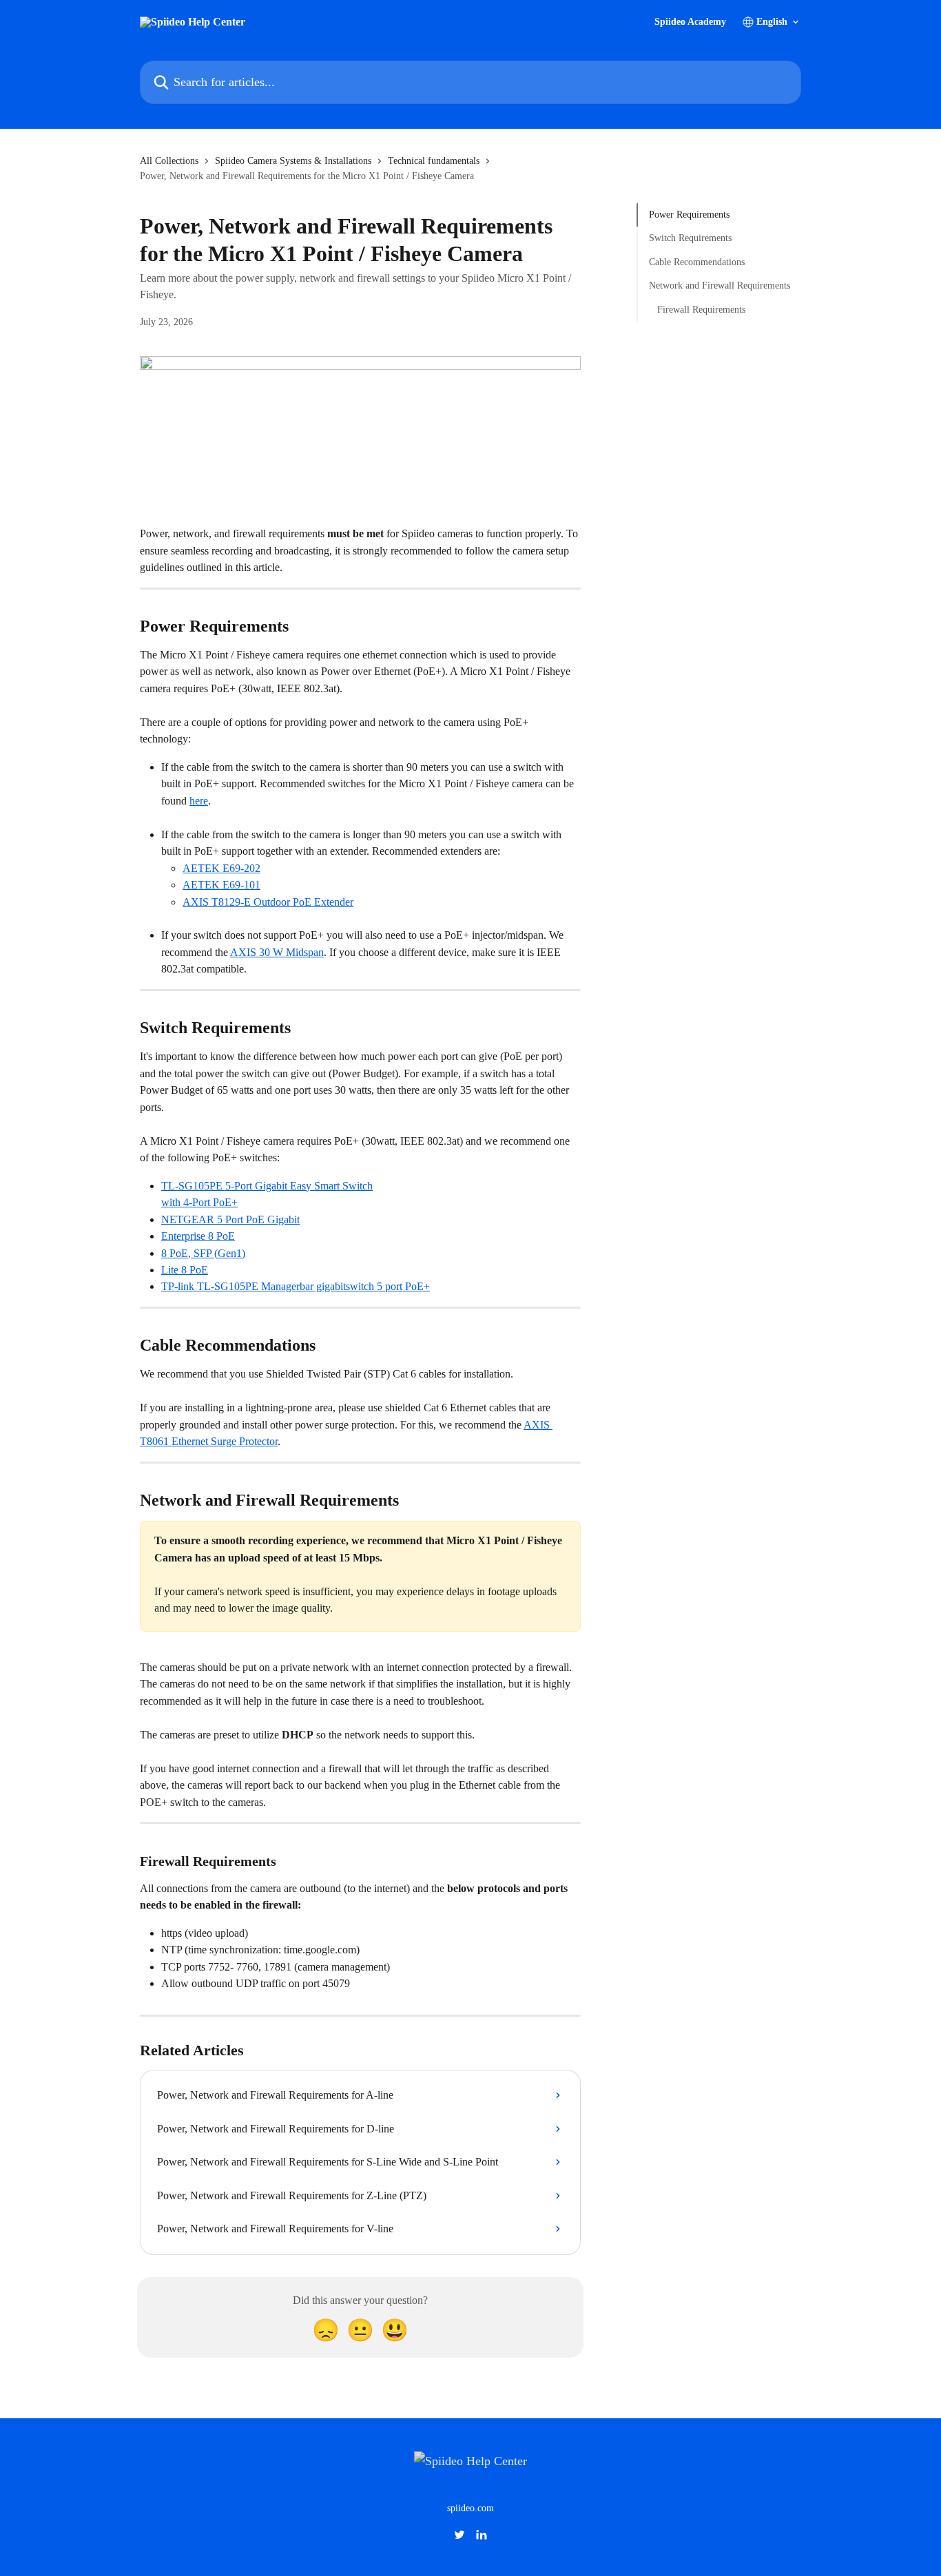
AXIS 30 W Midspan (277, 952)
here (199, 801)
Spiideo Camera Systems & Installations (293, 161)
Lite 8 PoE (185, 1270)
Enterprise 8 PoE (198, 1236)
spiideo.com (470, 2508)
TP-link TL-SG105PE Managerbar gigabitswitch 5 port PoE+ (296, 1286)
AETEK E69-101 (221, 885)
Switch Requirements (690, 238)
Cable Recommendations (697, 262)
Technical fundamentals (434, 161)
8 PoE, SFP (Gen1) (203, 1253)
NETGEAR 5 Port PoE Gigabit (230, 1219)
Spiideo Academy (690, 22)
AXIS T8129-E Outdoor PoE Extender (268, 902)
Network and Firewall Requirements (720, 285)
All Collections (169, 161)
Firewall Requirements (701, 309)
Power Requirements (689, 215)
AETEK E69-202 (221, 868)
